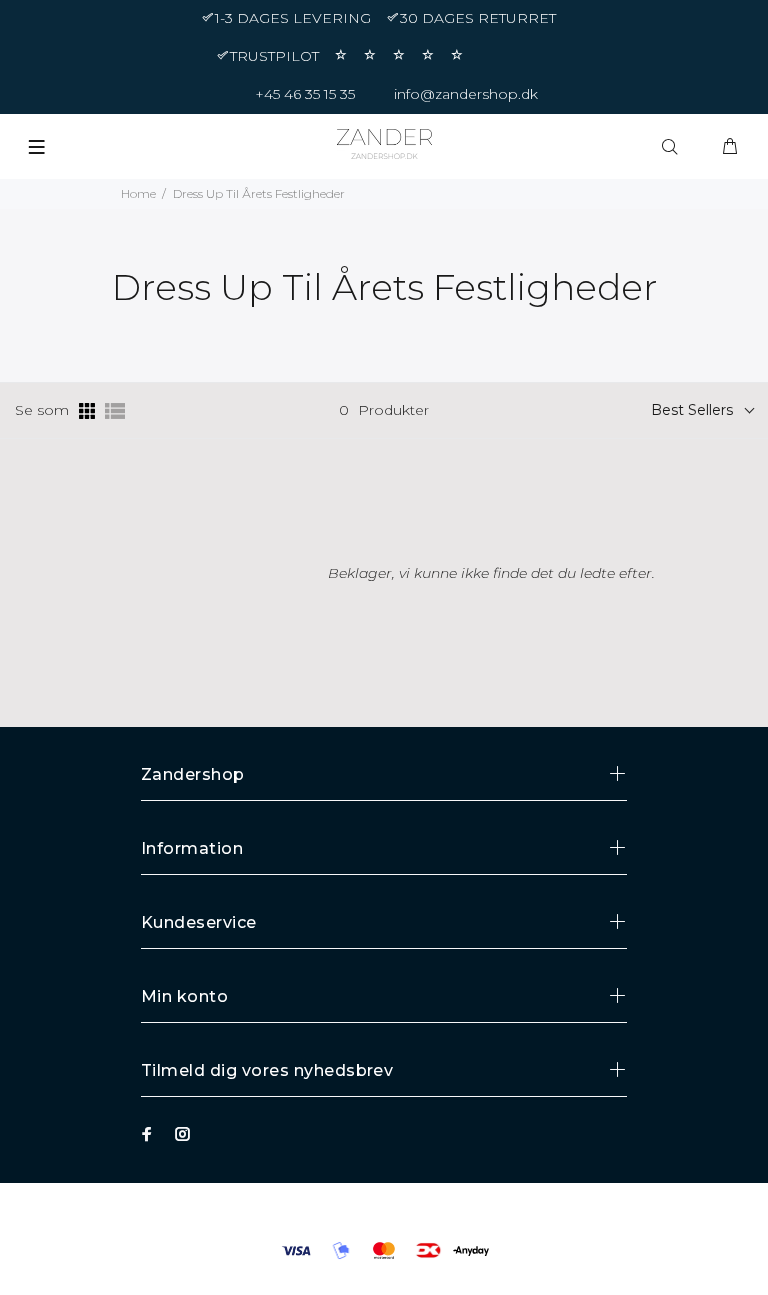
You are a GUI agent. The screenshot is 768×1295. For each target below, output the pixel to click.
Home (138, 193)
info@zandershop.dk (466, 94)
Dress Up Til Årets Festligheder (259, 193)
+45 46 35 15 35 (305, 94)
